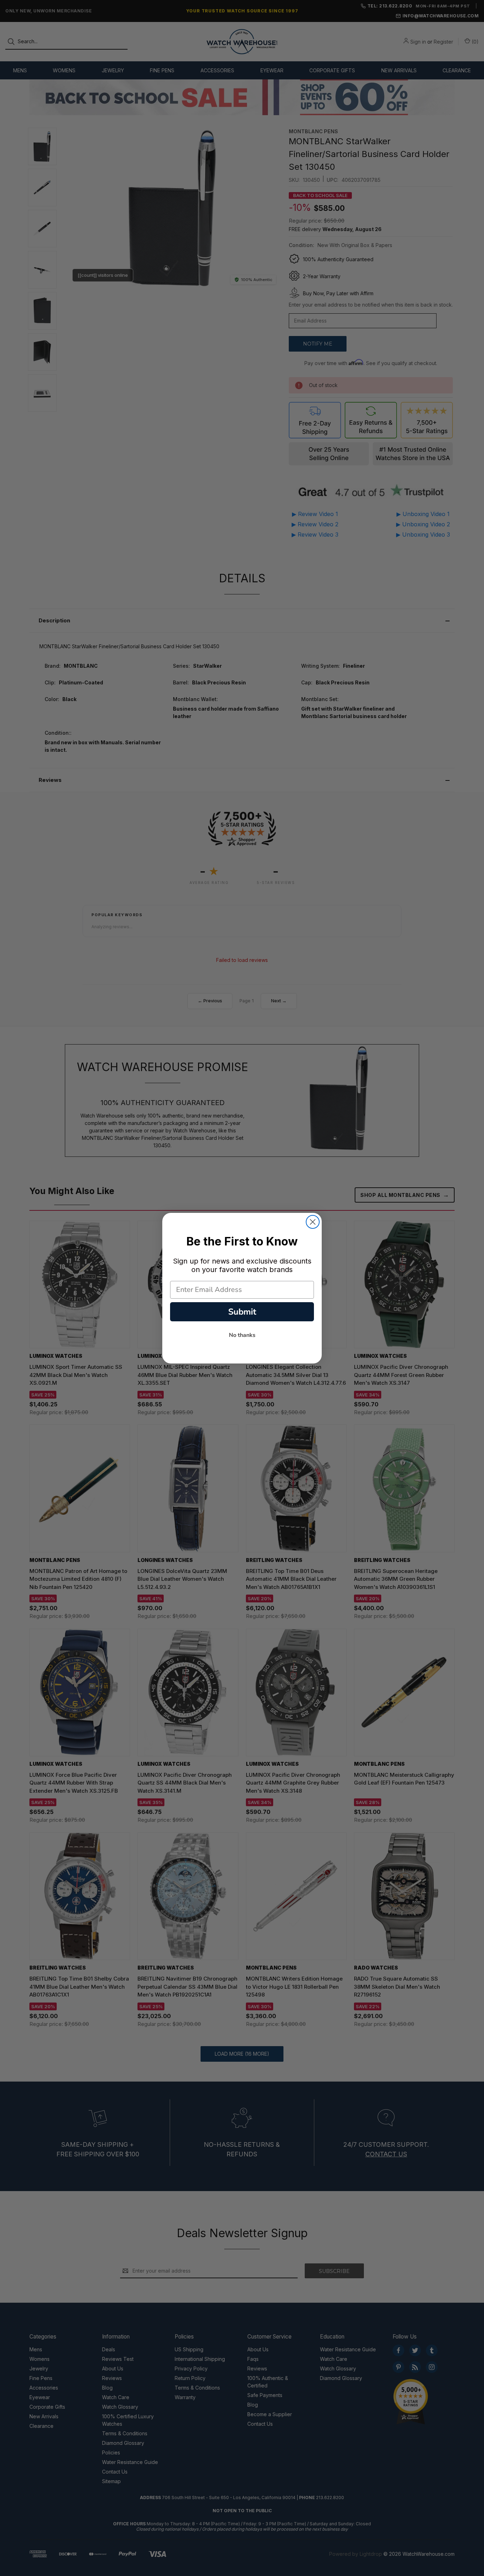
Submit (242, 1312)
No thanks (242, 1335)
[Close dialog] (313, 1222)
